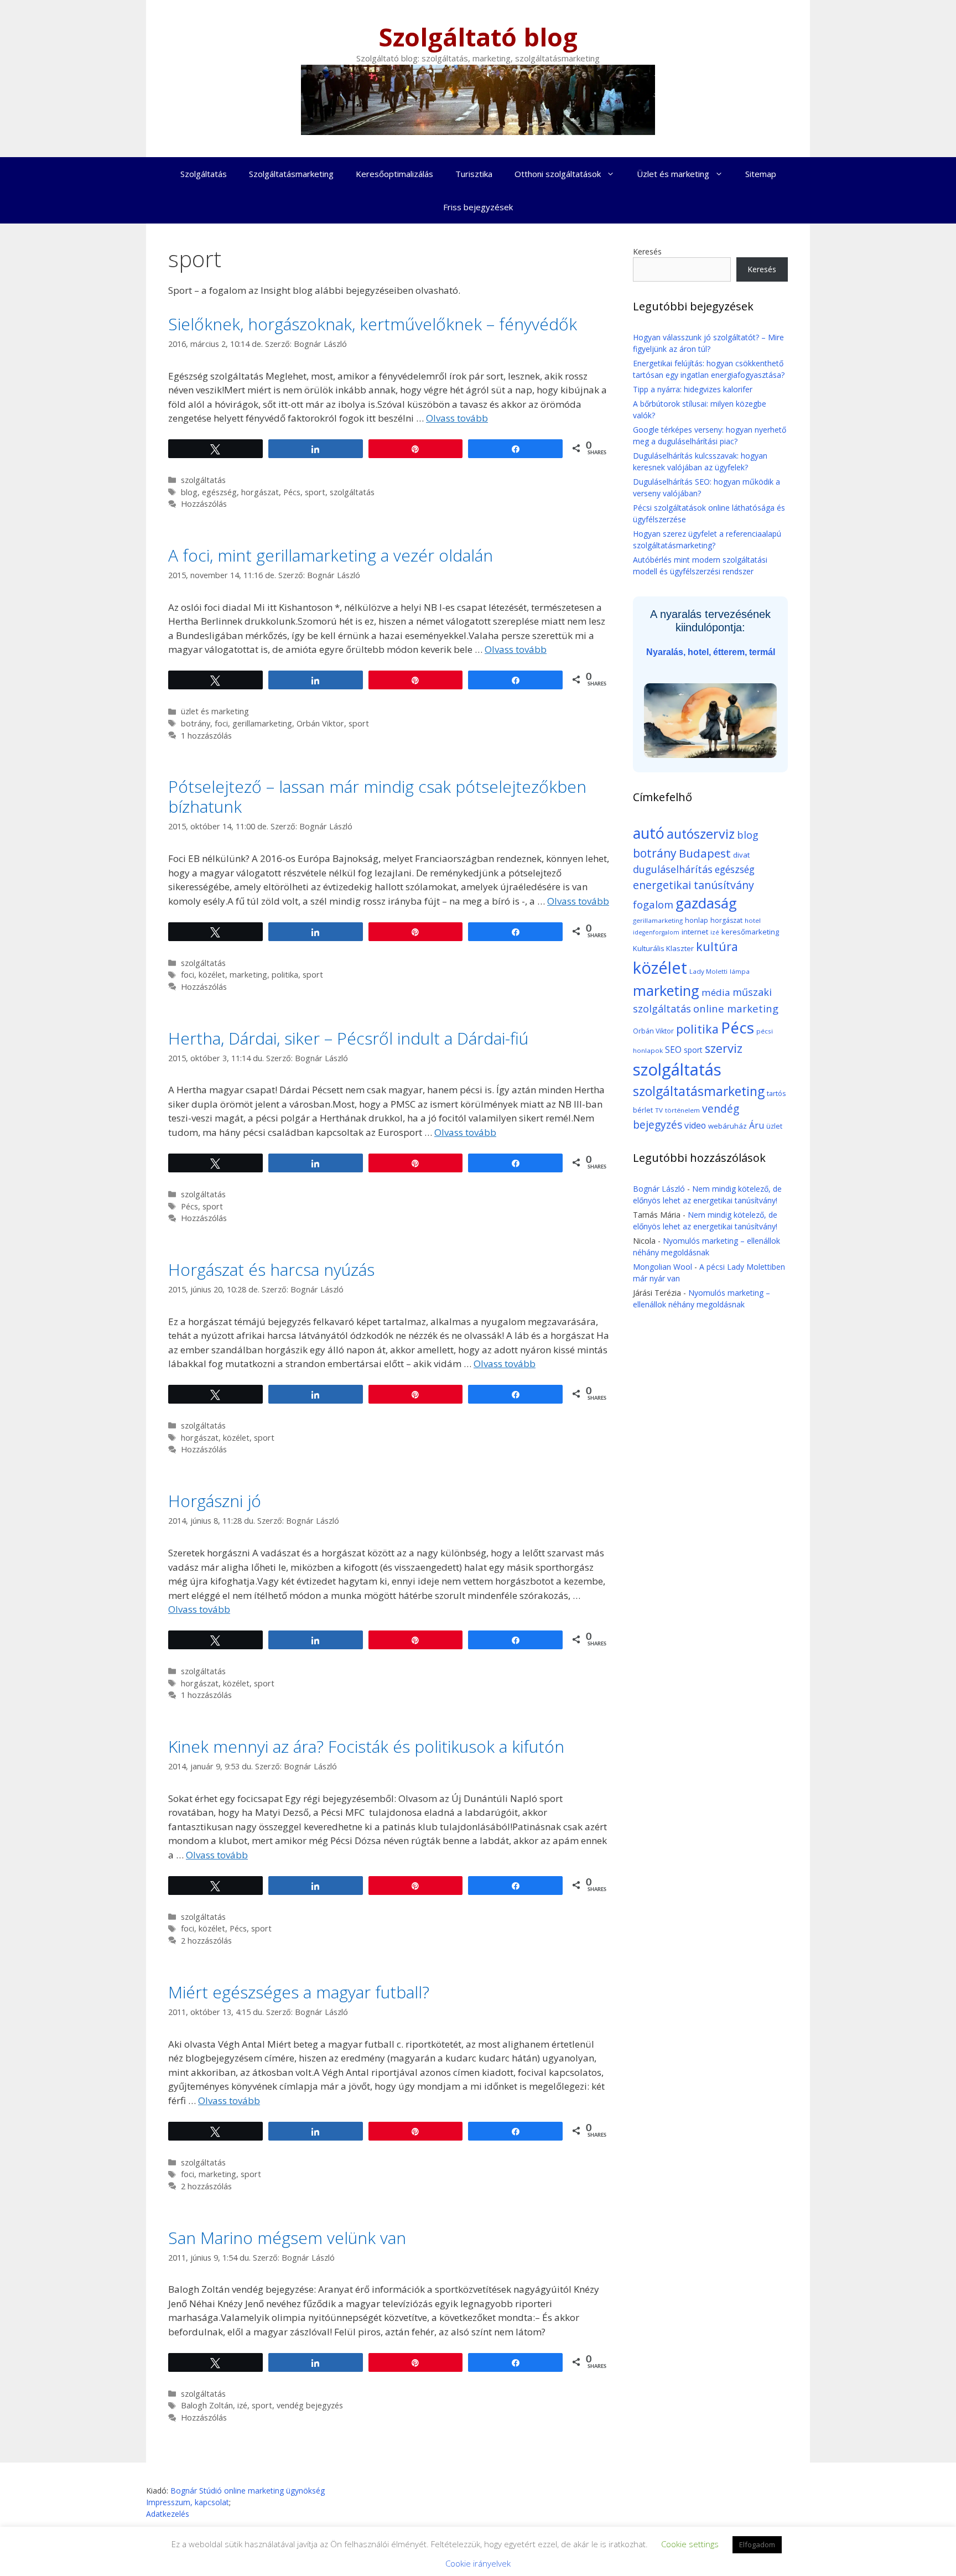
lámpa (740, 971)
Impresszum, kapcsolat (188, 2502)
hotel (753, 920)
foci (221, 723)
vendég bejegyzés (310, 2405)
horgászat (260, 492)
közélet (212, 975)
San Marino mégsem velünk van (287, 2238)
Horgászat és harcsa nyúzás (271, 1269)
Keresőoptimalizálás (394, 174)
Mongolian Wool (663, 1267)
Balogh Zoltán (207, 2405)
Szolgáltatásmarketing (291, 174)
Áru (757, 1125)
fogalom (653, 904)
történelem (682, 1110)
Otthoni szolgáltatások (558, 174)
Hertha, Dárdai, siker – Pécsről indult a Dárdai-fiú (348, 1038)
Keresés (647, 251)
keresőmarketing (750, 932)
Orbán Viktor (320, 723)
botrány (196, 723)
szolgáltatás (203, 480)
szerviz (724, 1048)
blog (189, 492)
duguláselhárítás (673, 869)
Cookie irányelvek (478, 2563)
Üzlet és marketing (673, 174)
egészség (219, 492)
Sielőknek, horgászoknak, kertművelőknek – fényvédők (373, 324)
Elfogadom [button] (757, 2544)
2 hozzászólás (206, 1941)
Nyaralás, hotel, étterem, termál (711, 652)
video (695, 1125)
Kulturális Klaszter (663, 948)
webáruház (728, 1126)
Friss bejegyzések (478, 207)
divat (741, 855)
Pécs (292, 492)
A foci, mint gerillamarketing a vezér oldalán (331, 555)
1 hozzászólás (206, 736)
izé (242, 2405)
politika (285, 975)
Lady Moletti (708, 971)
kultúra (717, 946)
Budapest (705, 853)
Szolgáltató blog (478, 37)
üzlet (774, 1126)
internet (695, 932)
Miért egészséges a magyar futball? (299, 1992)
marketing (248, 975)
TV (659, 1110)
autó (649, 833)
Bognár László (659, 1189)
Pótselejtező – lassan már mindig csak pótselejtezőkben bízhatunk (377, 796)
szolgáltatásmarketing (699, 1091)
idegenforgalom (656, 932)
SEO (673, 1050)
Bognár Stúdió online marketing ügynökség (248, 2491)
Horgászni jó (215, 1501)
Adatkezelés (168, 2514)
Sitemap (761, 174)
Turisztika (474, 174)
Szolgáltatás (204, 174)
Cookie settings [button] (690, 2544)
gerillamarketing (262, 723)
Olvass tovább (457, 418)
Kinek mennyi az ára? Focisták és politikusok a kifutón (366, 1746)
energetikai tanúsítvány (693, 885)
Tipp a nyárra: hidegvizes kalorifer (693, 389)
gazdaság (706, 903)
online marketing (736, 1008)
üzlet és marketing (215, 711)
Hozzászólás (204, 504)
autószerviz (701, 834)
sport (315, 492)
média (716, 992)
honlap (697, 920)
